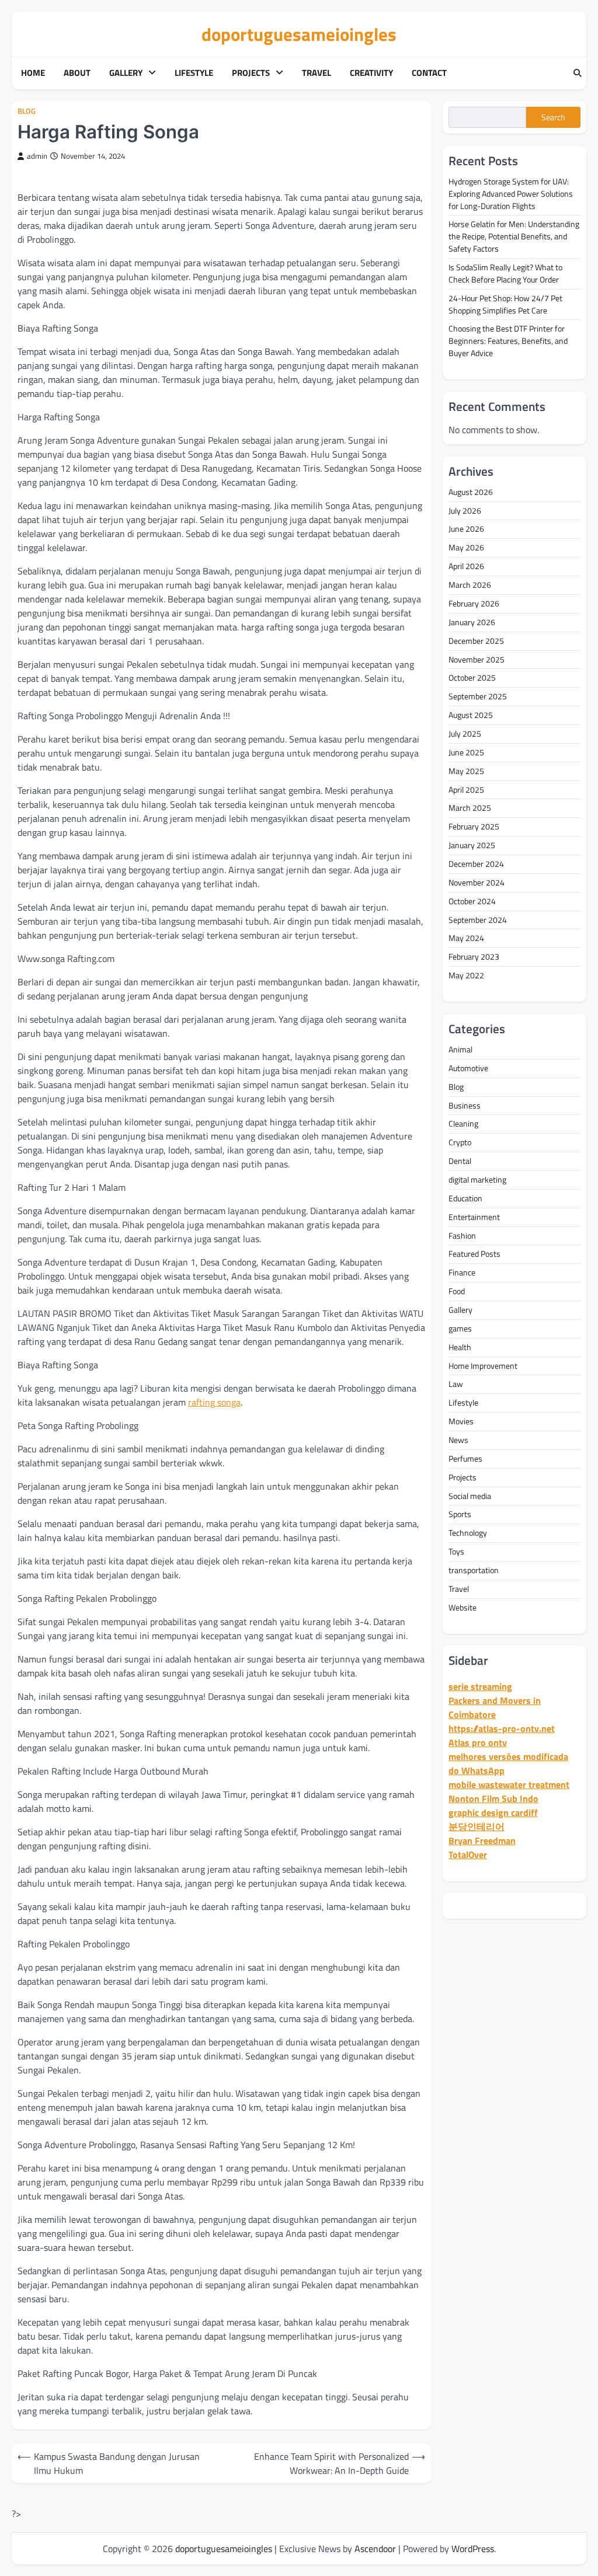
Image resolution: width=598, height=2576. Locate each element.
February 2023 (474, 956)
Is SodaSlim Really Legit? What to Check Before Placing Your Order (505, 273)
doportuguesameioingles (299, 34)
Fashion (462, 1235)
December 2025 (476, 641)
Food (457, 1291)
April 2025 (466, 789)
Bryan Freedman (482, 1841)
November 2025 (477, 659)
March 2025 (470, 808)
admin (37, 156)
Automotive (468, 1068)
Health (460, 1347)
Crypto (460, 1142)
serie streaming (480, 1686)
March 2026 (470, 585)
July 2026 (465, 510)
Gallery (126, 73)
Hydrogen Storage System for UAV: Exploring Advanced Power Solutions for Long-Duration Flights (511, 194)
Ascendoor (375, 2549)
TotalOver (468, 1855)
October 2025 (472, 677)
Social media (470, 1496)
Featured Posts (474, 1254)
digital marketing (477, 1179)
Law (456, 1384)
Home (33, 73)
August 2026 (471, 492)
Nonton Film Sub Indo (493, 1798)
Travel (317, 73)
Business (465, 1105)
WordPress (473, 2549)
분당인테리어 (477, 1826)
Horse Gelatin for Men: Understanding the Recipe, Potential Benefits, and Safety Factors (514, 236)
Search (553, 117)
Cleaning (463, 1123)
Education (465, 1198)
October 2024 (472, 901)
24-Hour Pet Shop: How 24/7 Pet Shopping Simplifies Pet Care (505, 304)
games (460, 1328)
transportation (474, 1570)
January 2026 (472, 622)
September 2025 (478, 696)
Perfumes (465, 1458)
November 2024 (477, 882)
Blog (27, 111)
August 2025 (471, 715)
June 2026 (466, 529)
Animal (460, 1049)
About (77, 73)
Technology (468, 1533)
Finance (462, 1272)
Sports (460, 1514)
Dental (460, 1161)
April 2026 (466, 566)
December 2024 (476, 864)
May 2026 (466, 547)
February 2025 (474, 826)
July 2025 (465, 733)
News (458, 1440)
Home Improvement (483, 1366)
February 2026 (474, 603)
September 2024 (478, 920)
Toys (456, 1551)
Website (463, 1607)
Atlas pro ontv (478, 1742)
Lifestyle (194, 73)
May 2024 (466, 938)
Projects (251, 73)
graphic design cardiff (493, 1812)
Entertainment (474, 1217)
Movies (461, 1421)
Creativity (371, 73)
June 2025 (466, 752)
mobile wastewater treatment (509, 1784)
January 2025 (472, 845)
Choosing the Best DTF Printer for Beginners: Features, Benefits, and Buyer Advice (508, 341)
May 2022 (466, 975)
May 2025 (466, 771)
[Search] (578, 74)
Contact (429, 73)
